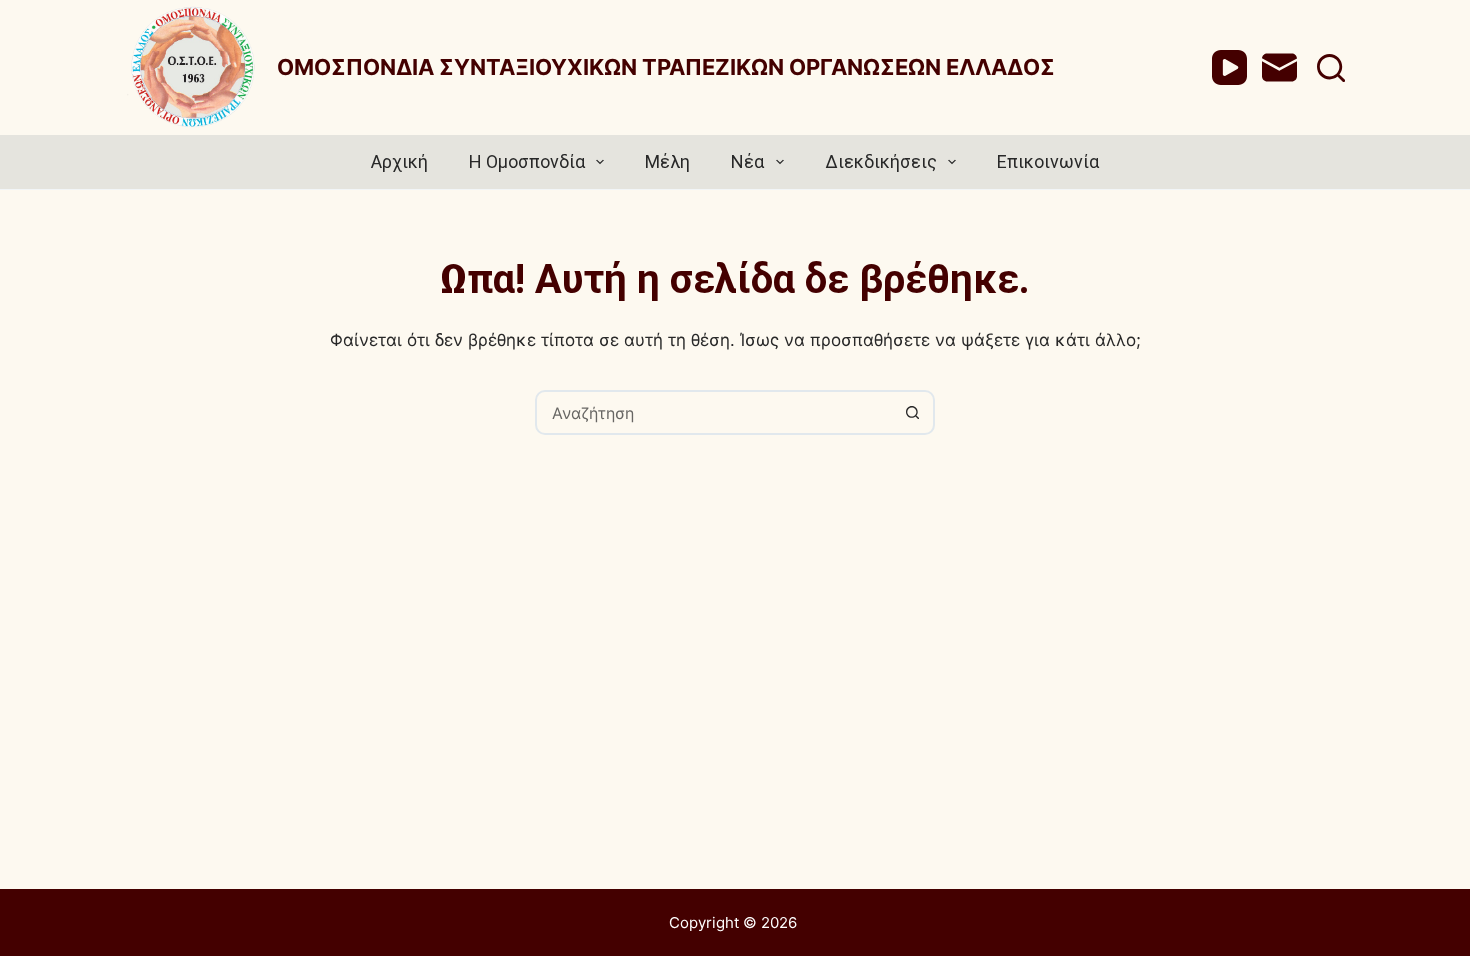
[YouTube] (1229, 67)
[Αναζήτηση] (1331, 68)
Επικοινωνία (1048, 161)
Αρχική (399, 161)
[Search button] (912, 412)
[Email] (1279, 67)
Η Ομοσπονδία (527, 161)
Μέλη (667, 161)
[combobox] (714, 412)
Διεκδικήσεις (881, 161)
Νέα (747, 161)
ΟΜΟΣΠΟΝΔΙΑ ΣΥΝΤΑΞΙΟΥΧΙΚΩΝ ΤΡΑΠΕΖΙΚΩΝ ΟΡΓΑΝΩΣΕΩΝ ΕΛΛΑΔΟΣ (666, 67)
